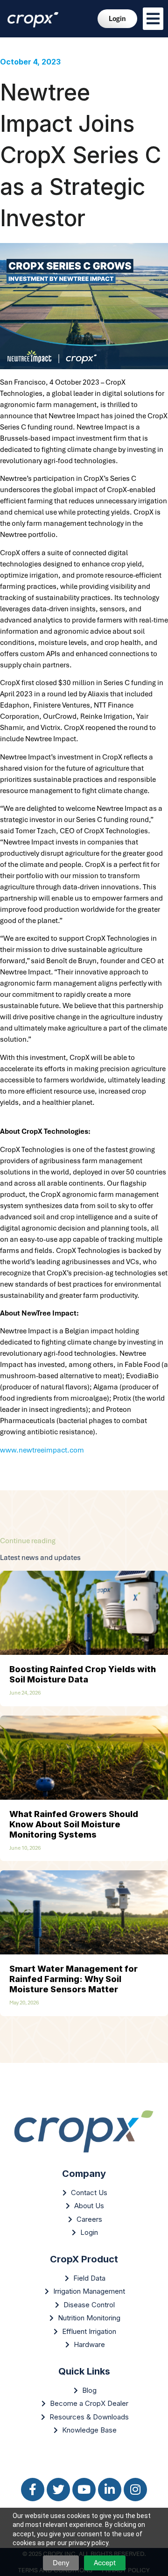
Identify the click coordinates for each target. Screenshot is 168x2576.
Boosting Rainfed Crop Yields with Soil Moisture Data (83, 1674)
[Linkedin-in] (110, 2490)
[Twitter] (58, 2490)
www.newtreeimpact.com (42, 1450)
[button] (153, 19)
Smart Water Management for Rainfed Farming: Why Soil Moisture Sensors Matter (73, 1979)
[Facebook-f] (33, 2490)
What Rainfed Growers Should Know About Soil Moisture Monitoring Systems (74, 1824)
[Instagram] (135, 2490)
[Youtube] (84, 2490)
